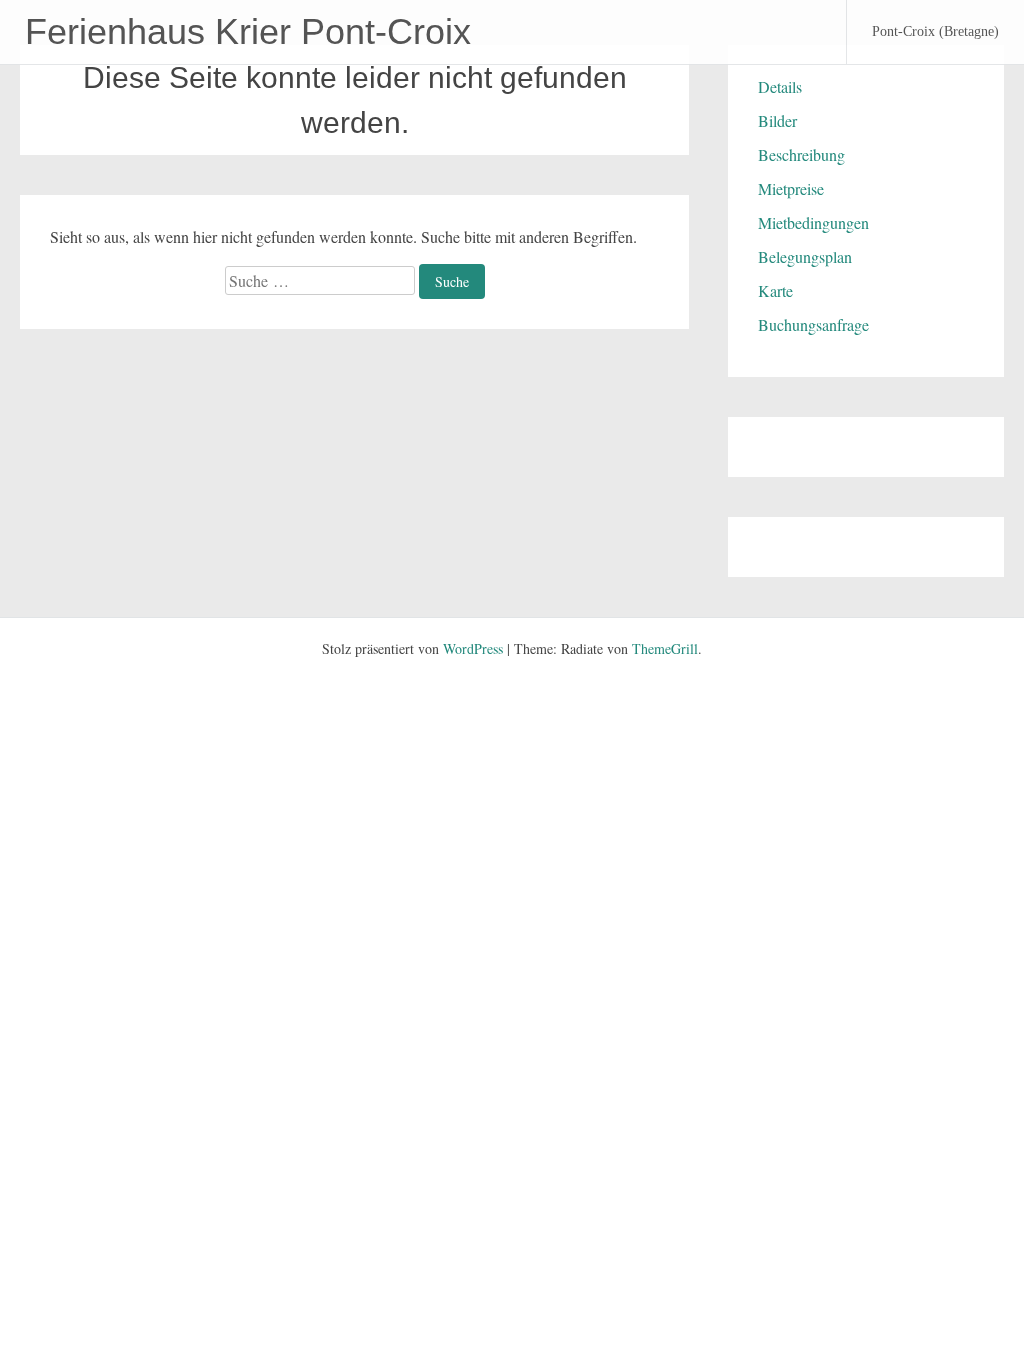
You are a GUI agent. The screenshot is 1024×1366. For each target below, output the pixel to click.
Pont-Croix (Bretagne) (935, 31)
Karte (775, 290)
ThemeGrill (665, 648)
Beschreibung (801, 154)
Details (780, 86)
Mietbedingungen (813, 222)
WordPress (473, 648)
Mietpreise (791, 188)
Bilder (777, 120)
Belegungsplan (805, 256)
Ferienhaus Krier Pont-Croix (248, 31)
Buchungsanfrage (813, 324)
